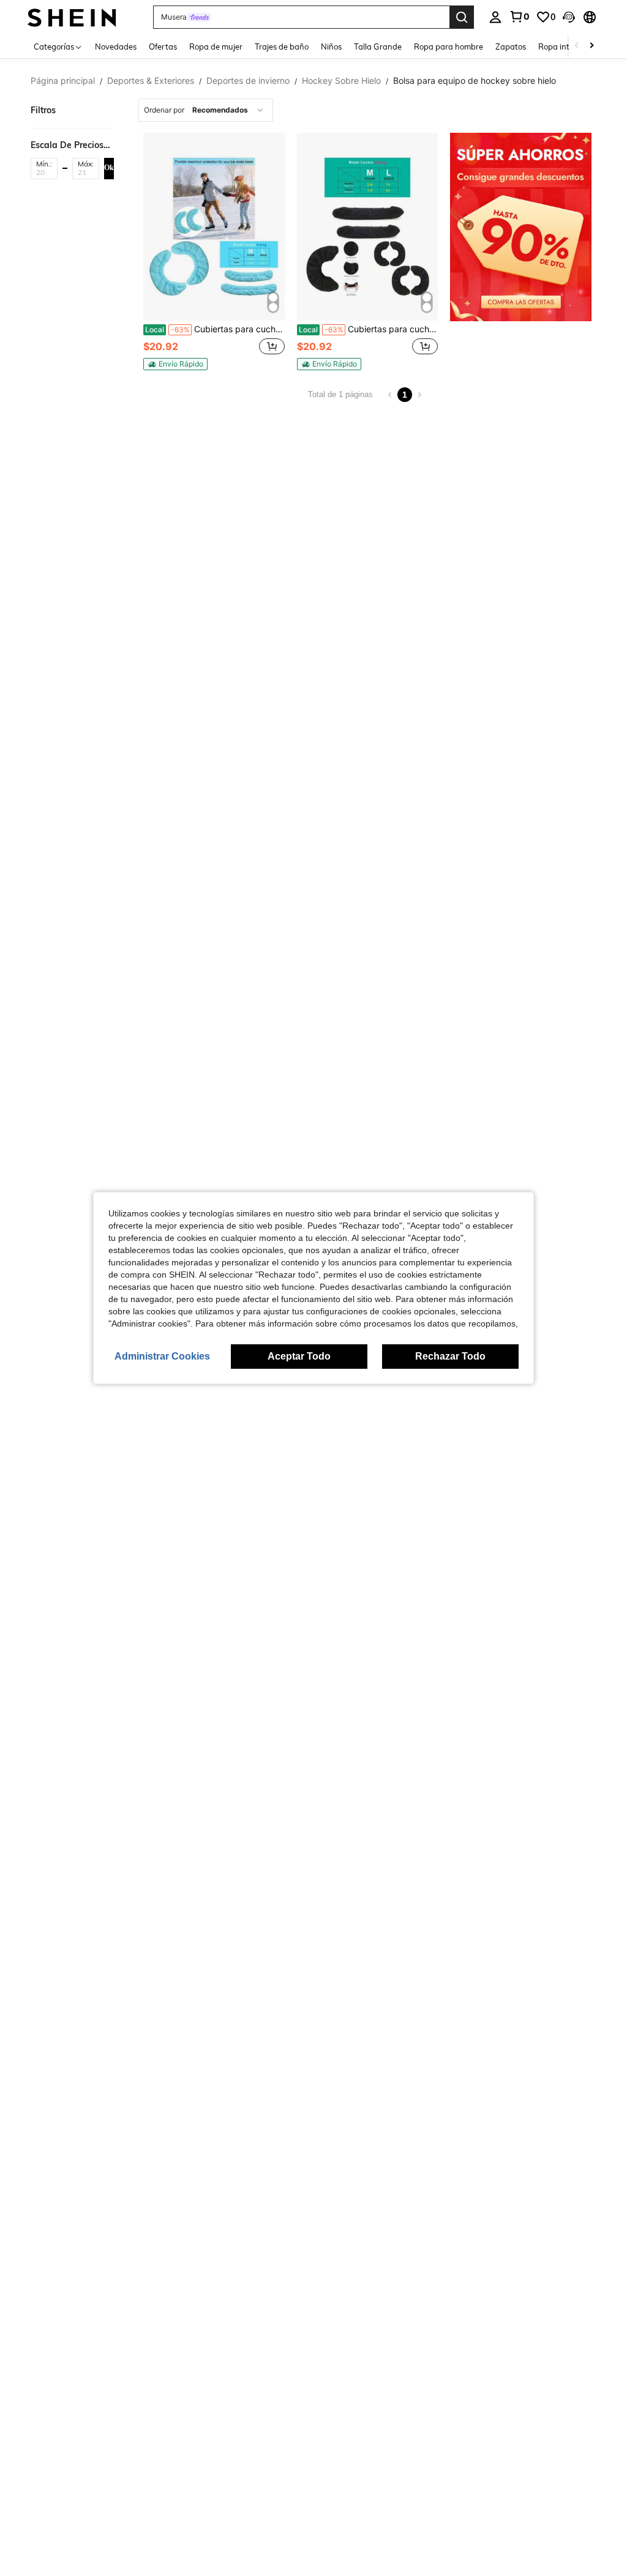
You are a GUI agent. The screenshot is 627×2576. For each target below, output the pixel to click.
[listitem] (214, 251)
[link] (519, 17)
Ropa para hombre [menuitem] (449, 47)
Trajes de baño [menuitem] (282, 47)
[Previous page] (390, 395)
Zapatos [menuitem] (511, 47)
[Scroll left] (577, 46)
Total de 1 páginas (340, 394)
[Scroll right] (591, 46)
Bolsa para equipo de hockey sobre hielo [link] (475, 81)
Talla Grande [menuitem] (378, 47)
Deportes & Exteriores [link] (151, 81)
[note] (175, 364)
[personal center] (495, 17)
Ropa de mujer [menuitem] (216, 47)
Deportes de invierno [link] (248, 81)
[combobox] (206, 110)
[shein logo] (72, 17)
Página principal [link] (63, 81)
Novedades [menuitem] (116, 47)
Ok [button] (109, 168)
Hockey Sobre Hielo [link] (341, 81)
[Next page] (419, 395)
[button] (569, 17)
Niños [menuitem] (331, 47)
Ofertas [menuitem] (163, 47)
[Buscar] (462, 17)
